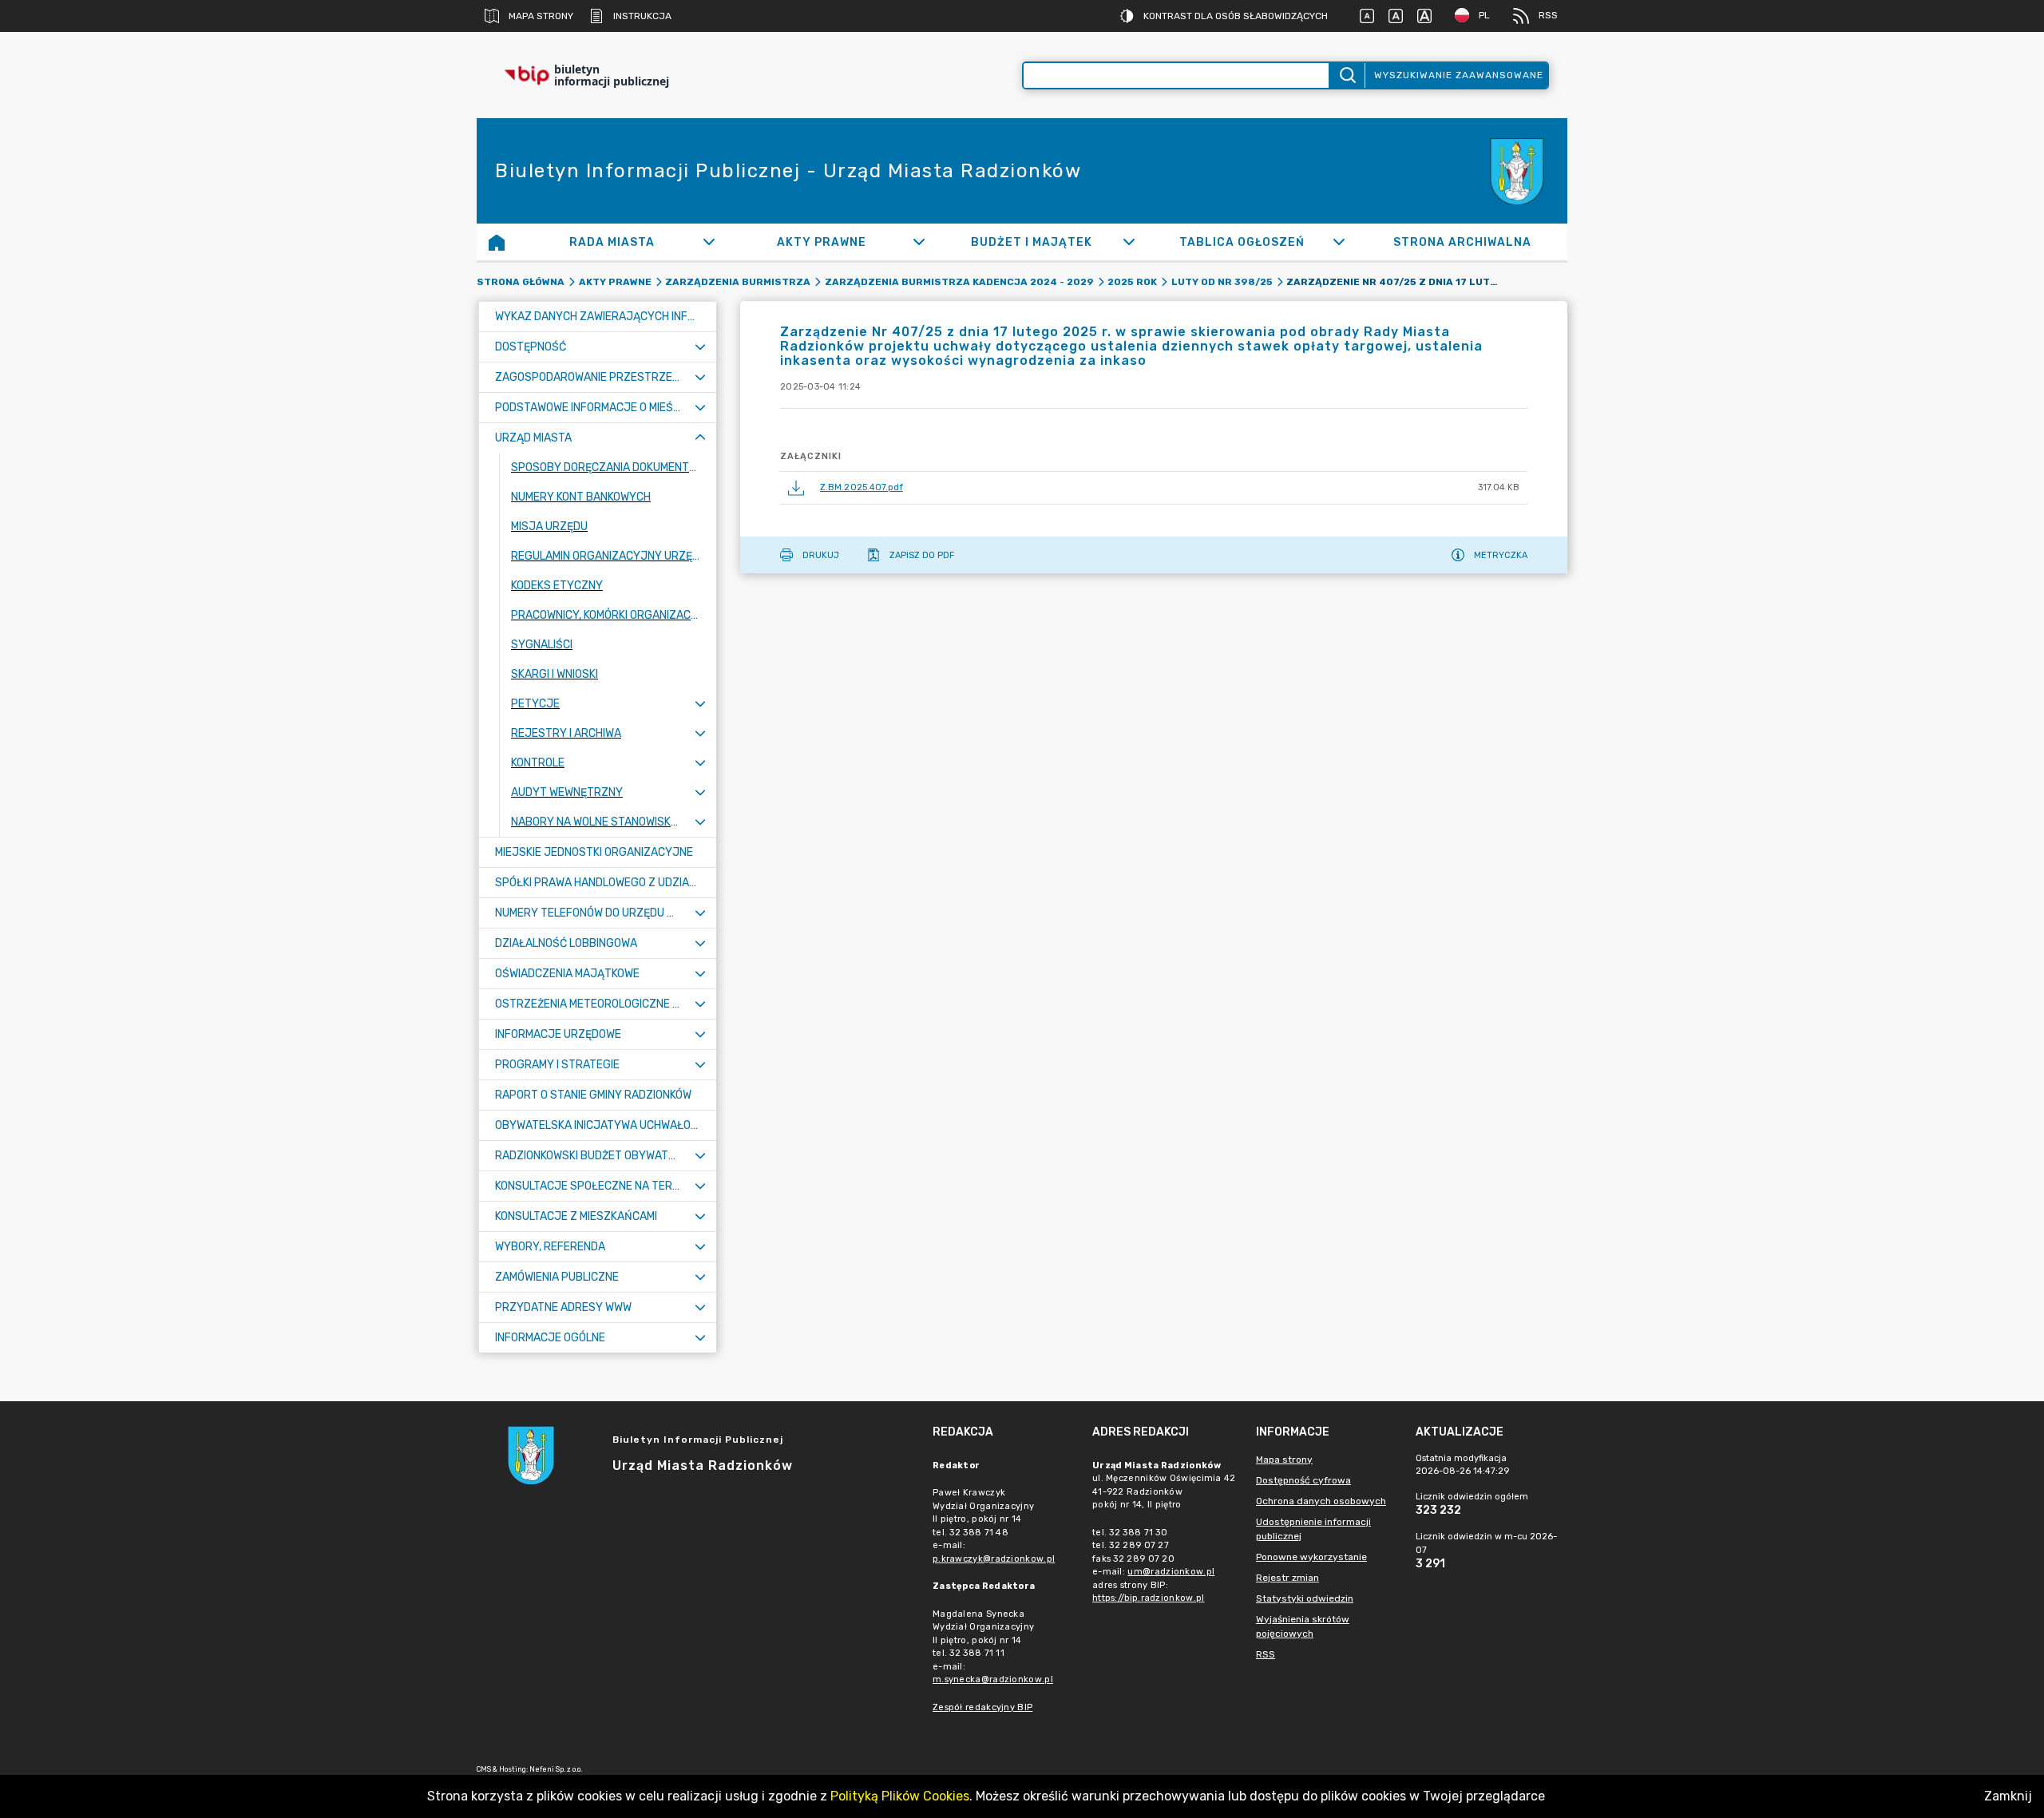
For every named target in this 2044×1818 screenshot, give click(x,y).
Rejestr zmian (1287, 1578)
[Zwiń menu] (700, 438)
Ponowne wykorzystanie (1311, 1557)
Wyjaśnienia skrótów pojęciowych (1303, 1626)
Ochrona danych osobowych (1321, 1501)
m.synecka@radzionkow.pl (993, 1679)
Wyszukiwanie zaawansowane (1459, 75)
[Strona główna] (497, 242)
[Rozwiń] (709, 242)
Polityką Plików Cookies (900, 1796)
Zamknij (2008, 1796)
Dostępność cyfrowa (1303, 1480)
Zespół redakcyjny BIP (982, 1707)
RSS (1548, 15)
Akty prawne (615, 282)
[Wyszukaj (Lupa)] (1347, 75)
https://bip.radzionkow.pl (1149, 1598)
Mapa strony (541, 16)
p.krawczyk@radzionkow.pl (994, 1559)
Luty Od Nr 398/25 (1222, 282)
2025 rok (1132, 282)
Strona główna (521, 282)
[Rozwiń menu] (700, 347)
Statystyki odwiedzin (1305, 1598)
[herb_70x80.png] (1519, 171)
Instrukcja (642, 16)
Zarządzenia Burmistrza (738, 282)
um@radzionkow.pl (1171, 1572)
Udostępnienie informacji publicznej (1313, 1529)
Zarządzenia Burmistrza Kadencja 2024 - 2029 (959, 282)
